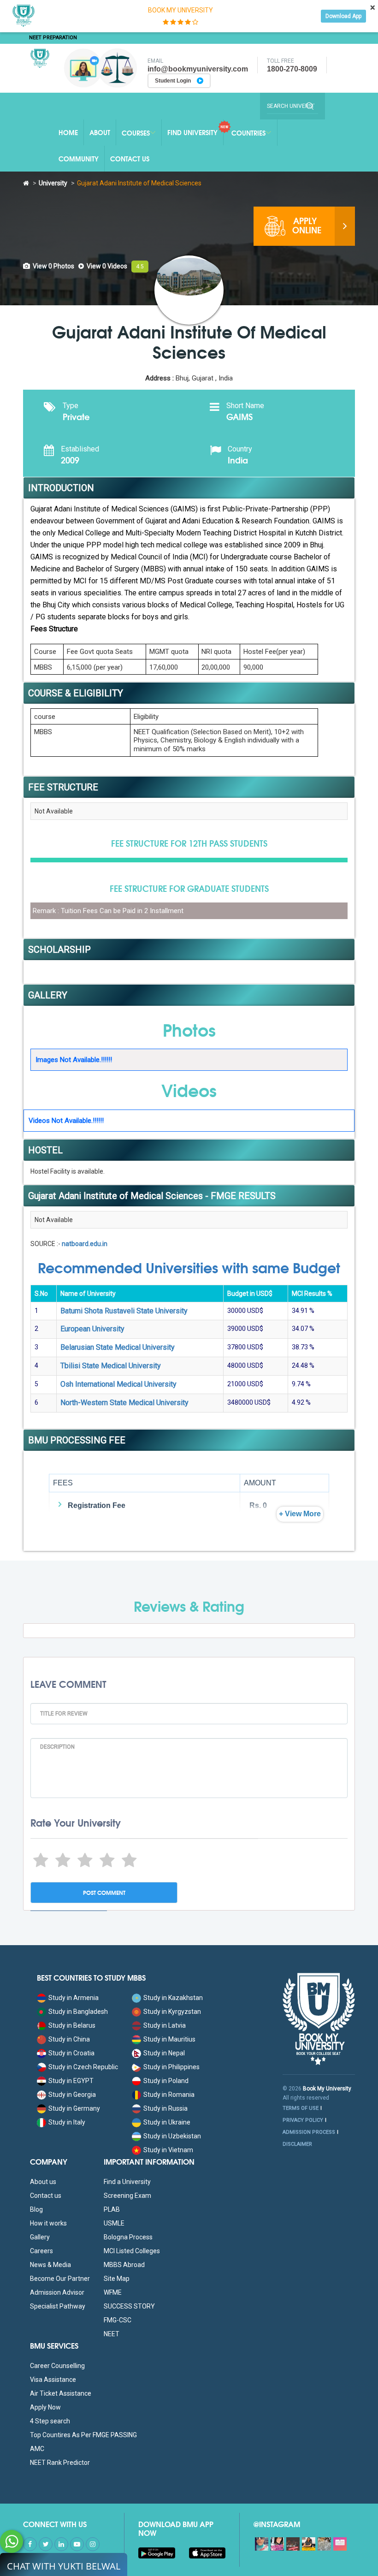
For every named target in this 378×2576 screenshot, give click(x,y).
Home (68, 132)
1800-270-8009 (292, 69)
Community (79, 159)
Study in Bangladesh (78, 2012)
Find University (192, 132)
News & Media (50, 2265)
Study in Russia (165, 2108)
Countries (248, 133)
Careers (41, 2251)
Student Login (174, 81)
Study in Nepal (164, 2053)
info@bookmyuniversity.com (198, 69)
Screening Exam (127, 2196)
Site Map (117, 2279)
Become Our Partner (60, 2279)
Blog (36, 2209)
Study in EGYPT (71, 2081)
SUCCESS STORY (129, 2306)
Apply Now (45, 2407)
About (100, 132)
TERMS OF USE (301, 2108)
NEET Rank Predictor (60, 2463)
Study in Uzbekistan (172, 2136)
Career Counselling (57, 2366)
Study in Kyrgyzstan (172, 2012)
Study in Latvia (165, 2025)
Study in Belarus (72, 2025)
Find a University (127, 2182)
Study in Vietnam (168, 2150)
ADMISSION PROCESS (309, 2132)
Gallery (40, 2237)
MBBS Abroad (124, 2265)
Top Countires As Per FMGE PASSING (83, 2435)
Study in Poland (166, 2081)
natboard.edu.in (85, 1244)
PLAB (112, 2209)
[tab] (49, 266)
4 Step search (50, 2421)
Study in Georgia (72, 2095)
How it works (48, 2223)
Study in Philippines (171, 2067)
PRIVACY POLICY (303, 2120)
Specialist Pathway (58, 2306)
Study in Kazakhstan (173, 1998)
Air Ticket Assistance (61, 2393)
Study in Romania (169, 2095)
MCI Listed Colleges (132, 2251)
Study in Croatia (71, 2053)
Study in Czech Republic (83, 2067)
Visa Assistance (53, 2380)
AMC (37, 2449)
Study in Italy (67, 2122)
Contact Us (130, 159)
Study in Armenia (74, 1998)
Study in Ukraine (167, 2122)
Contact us (46, 2196)
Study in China (69, 2039)
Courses (136, 133)
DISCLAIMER (297, 2144)
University (53, 183)
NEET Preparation (53, 38)
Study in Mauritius (169, 2039)
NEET (112, 2334)
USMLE (114, 2223)
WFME (113, 2292)
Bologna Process (128, 2237)
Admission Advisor (57, 2292)
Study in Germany (74, 2108)
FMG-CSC (118, 2320)
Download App (343, 16)
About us (43, 2182)
